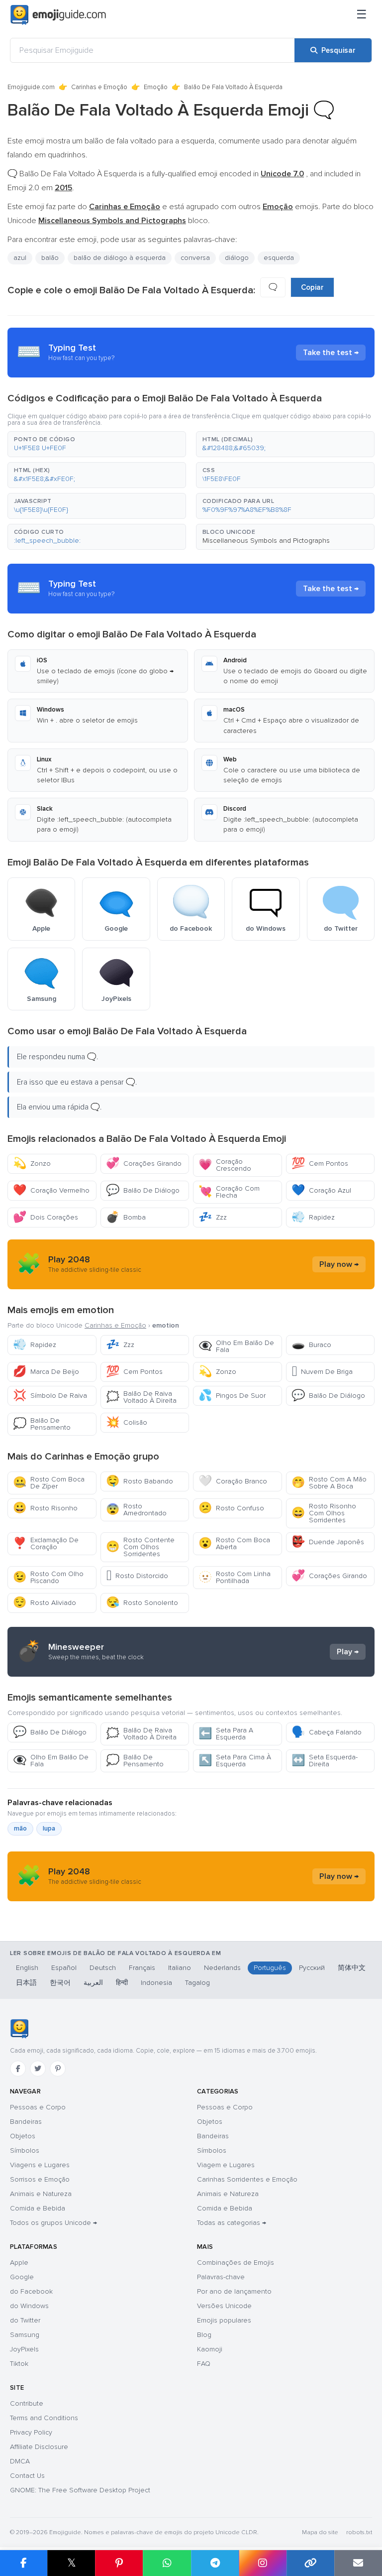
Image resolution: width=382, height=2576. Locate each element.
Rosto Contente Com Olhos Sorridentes (140, 1547)
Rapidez (313, 1217)
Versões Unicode (224, 2306)
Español (64, 1968)
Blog (204, 2335)
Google (22, 2277)
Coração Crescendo (225, 1165)
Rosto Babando (140, 1481)
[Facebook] (18, 2069)
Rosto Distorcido (137, 1576)
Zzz (213, 1217)
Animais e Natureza (41, 2194)
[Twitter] (38, 2069)
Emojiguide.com (31, 87)
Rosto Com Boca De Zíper (49, 1483)
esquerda (279, 258)
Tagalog (197, 1983)
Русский (312, 1968)
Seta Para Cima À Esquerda (235, 1761)
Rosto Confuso (231, 1508)
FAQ (204, 2364)
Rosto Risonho (45, 1508)
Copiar (312, 287)
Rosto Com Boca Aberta (234, 1543)
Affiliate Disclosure (39, 2447)
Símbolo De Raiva (50, 1396)
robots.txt (359, 2532)
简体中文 (352, 1968)
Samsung (25, 2335)
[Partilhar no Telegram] (215, 2563)
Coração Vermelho (51, 1190)
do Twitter (25, 2320)
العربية (93, 1983)
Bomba (126, 1217)
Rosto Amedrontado (136, 1510)
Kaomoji (210, 2349)
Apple (19, 2263)
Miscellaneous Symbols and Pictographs (266, 541)
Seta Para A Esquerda (226, 1734)
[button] (97, 444)
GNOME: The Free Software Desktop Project (80, 2490)
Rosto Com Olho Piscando (48, 1577)
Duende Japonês (328, 1542)
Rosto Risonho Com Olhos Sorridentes (324, 1513)
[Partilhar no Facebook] (24, 2563)
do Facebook (31, 2291)
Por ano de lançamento (234, 2291)
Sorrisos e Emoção (40, 2179)
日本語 (26, 1983)
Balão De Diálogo (143, 1190)
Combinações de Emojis (236, 2263)
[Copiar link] (310, 2563)
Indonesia (156, 1983)
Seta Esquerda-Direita (325, 1761)
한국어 (60, 1983)
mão (20, 1829)
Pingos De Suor (232, 1396)
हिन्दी (122, 1983)
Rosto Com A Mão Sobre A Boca (329, 1483)
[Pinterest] (58, 2069)
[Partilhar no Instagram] (263, 2563)
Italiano (180, 1968)
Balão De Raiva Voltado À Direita (141, 1397)
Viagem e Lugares (226, 2165)
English (27, 1968)
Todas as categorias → (232, 2223)
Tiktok (19, 2364)
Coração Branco (233, 1481)
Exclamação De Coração (46, 1543)
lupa (49, 1829)
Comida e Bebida (38, 2208)
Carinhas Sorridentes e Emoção (247, 2179)
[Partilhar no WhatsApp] (167, 2563)
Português (270, 1968)
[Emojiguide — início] (19, 2029)
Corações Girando (144, 1164)
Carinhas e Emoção (99, 87)
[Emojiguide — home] (58, 15)
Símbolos (25, 2150)
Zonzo (32, 1164)
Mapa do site (320, 2532)
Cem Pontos (320, 1164)
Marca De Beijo (46, 1372)
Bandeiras (26, 2122)
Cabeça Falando (327, 1732)
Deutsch (103, 1968)
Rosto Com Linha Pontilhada (235, 1577)
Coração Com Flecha (229, 1192)
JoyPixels (24, 2349)
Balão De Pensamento (42, 1424)
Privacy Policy (31, 2432)
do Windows (29, 2306)
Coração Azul (321, 1190)
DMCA (20, 2461)
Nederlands (222, 1968)
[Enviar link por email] (358, 2563)
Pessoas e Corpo (38, 2107)
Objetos (23, 2136)
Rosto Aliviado (45, 1603)
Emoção (156, 87)
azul (20, 258)
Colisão (127, 1422)
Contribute (27, 2403)
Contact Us (27, 2476)
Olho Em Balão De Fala (236, 1346)
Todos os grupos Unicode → (53, 2223)
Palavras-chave (221, 2277)
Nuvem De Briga (322, 1372)
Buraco (311, 1345)
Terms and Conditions (44, 2418)
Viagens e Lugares (40, 2165)
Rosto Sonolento (142, 1603)
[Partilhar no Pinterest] (119, 2563)
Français (142, 1968)
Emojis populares (224, 2320)
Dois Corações (46, 1217)
